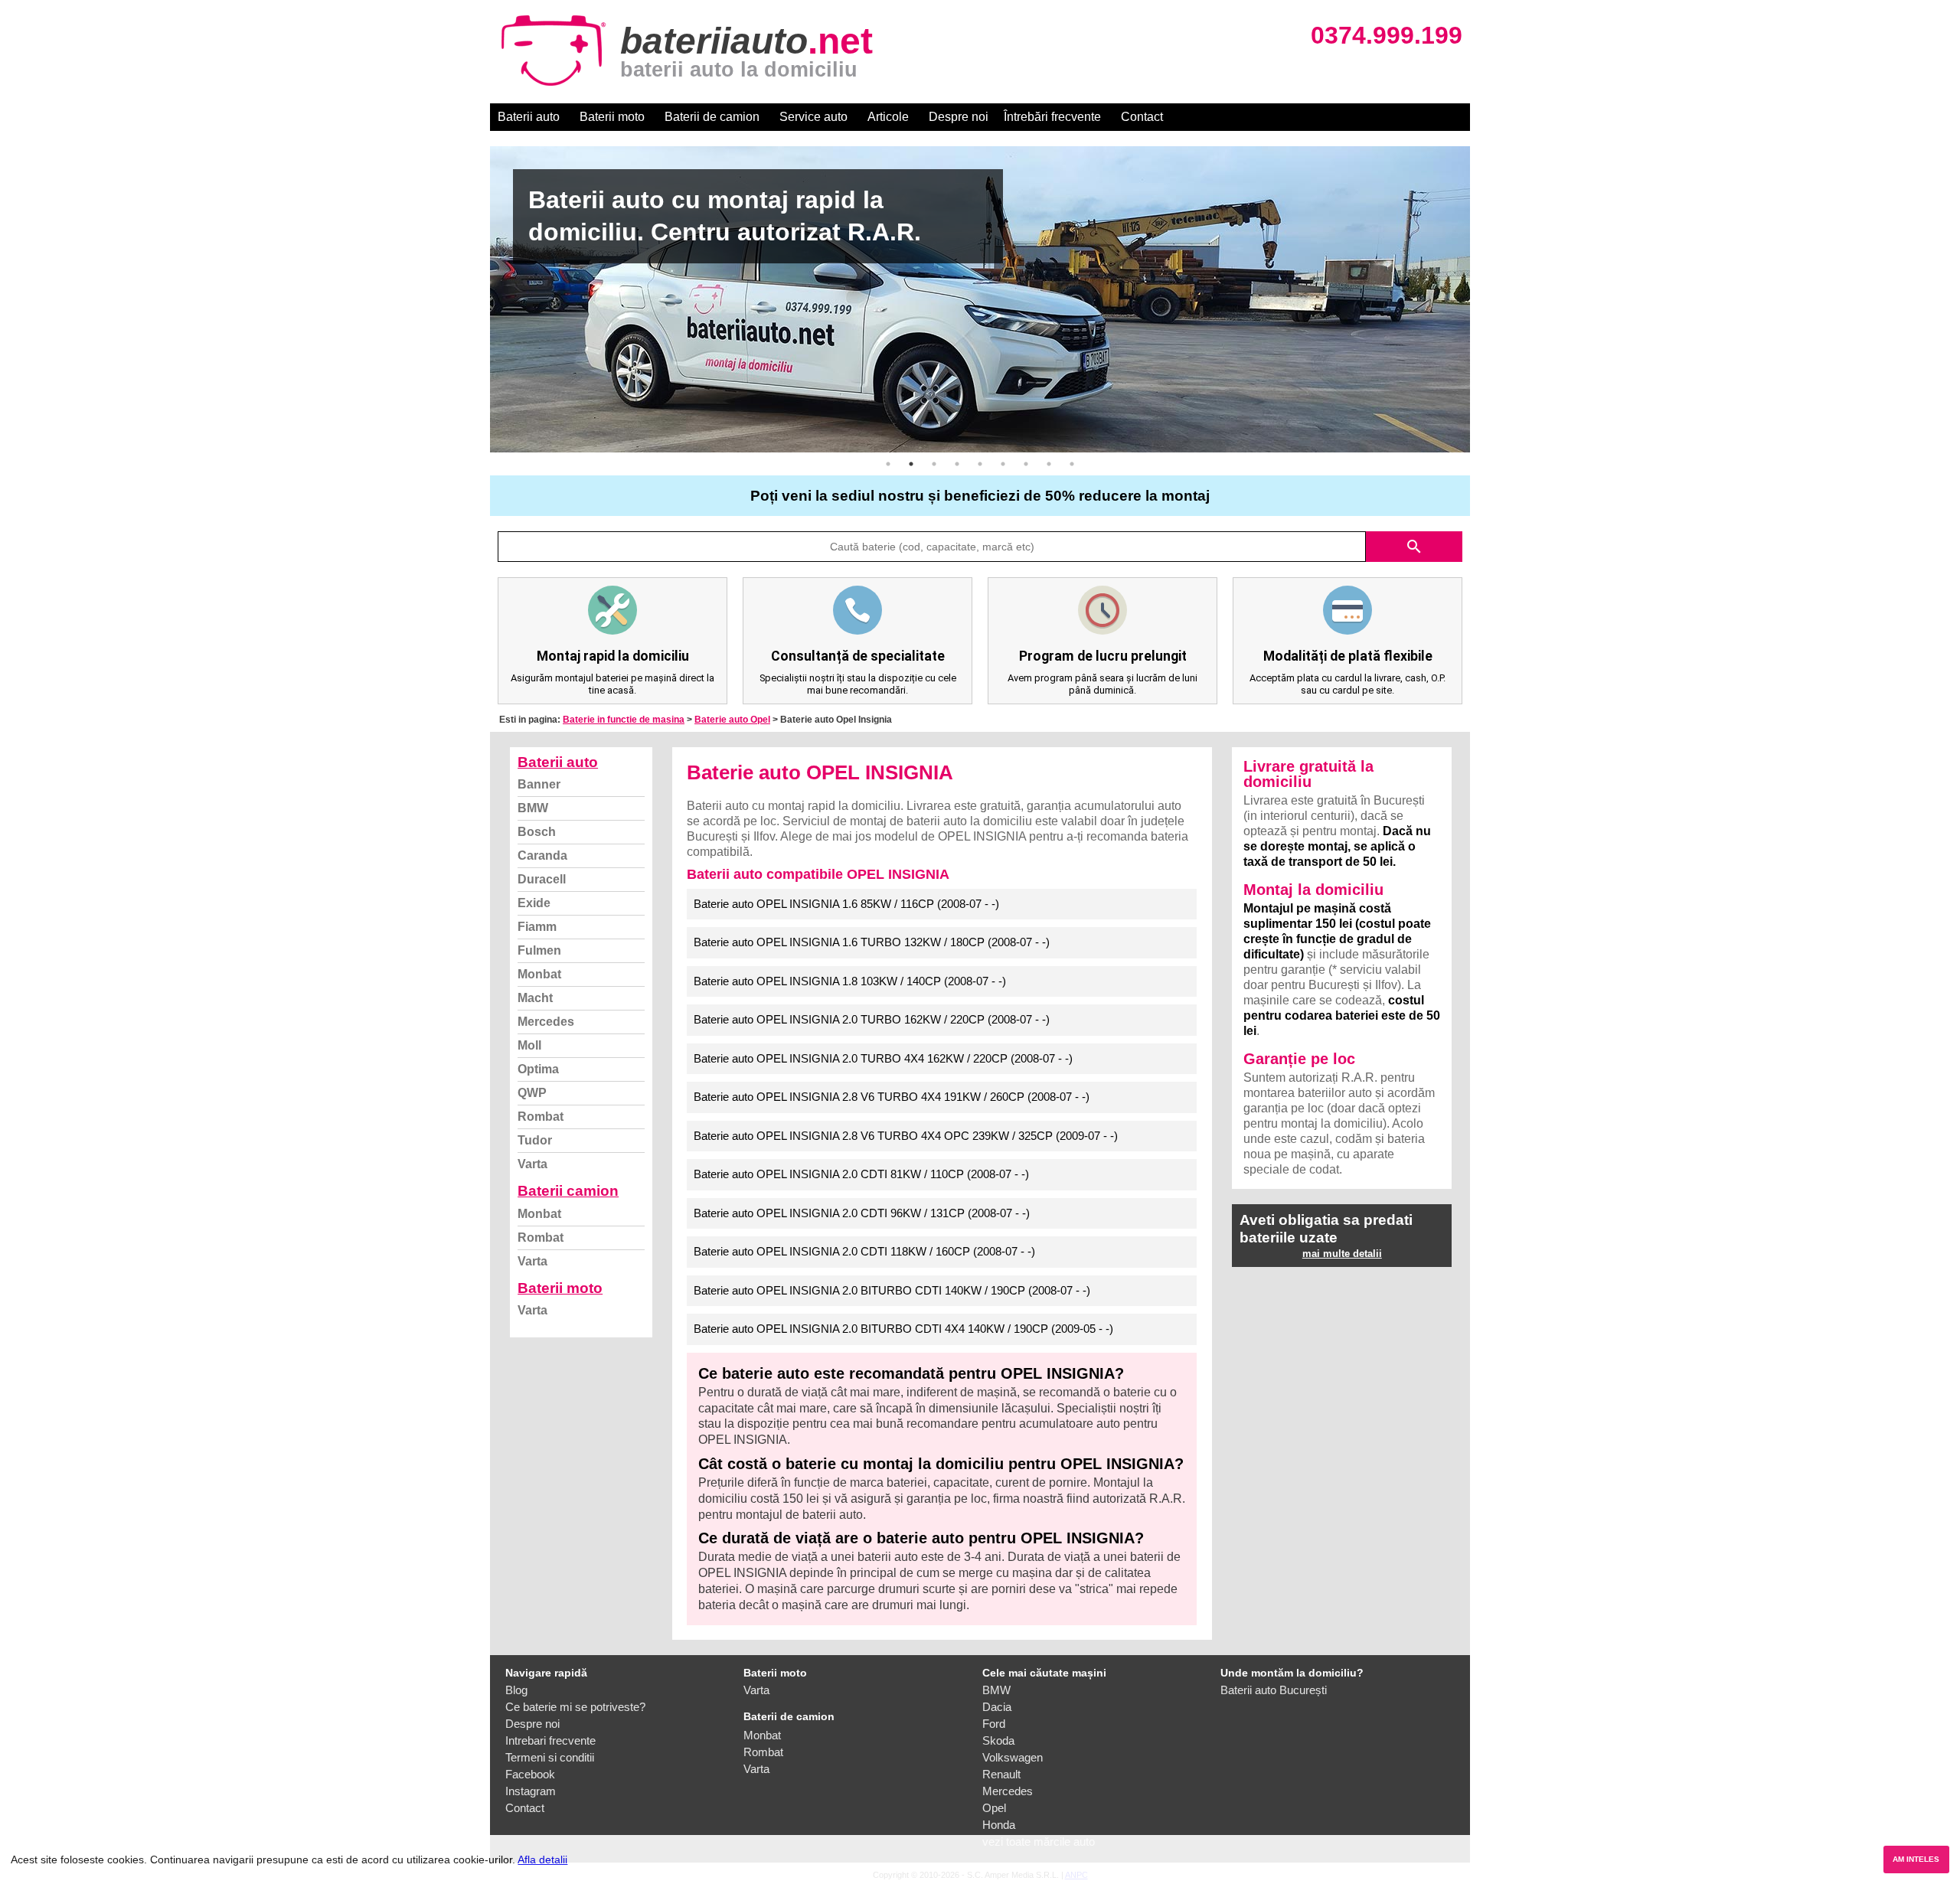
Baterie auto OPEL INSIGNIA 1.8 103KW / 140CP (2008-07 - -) (850, 981)
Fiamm (537, 927)
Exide (534, 903)
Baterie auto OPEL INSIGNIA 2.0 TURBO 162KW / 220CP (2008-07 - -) (872, 1019)
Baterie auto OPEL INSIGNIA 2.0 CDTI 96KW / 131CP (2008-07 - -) (862, 1213)
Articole (888, 117)
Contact (1142, 117)
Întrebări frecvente (1052, 117)
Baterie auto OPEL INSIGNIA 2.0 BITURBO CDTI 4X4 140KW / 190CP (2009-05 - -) (903, 1329)
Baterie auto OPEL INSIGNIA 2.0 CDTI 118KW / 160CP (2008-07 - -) (864, 1251)
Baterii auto (529, 117)
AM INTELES (1916, 1859)
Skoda (998, 1740)
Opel (994, 1808)
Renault (1001, 1774)
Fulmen (539, 950)
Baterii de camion (712, 117)
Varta (532, 1164)
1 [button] (888, 464)
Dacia (997, 1707)
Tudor (535, 1140)
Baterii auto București (1274, 1690)
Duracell (542, 879)
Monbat (539, 974)
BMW (533, 808)
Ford (994, 1724)
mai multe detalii (1342, 1254)
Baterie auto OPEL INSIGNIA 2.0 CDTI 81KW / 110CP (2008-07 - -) (861, 1174)
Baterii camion (568, 1191)
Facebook (530, 1774)
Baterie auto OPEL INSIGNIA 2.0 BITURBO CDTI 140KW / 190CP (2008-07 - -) (892, 1290)
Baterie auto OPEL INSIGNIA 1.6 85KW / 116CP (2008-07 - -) (846, 904)
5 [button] (980, 464)
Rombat (541, 1117)
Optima (538, 1069)
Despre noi (959, 117)
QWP (532, 1093)
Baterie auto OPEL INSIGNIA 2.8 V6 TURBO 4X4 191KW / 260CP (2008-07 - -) (892, 1097)
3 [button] (934, 464)
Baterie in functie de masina (624, 720)
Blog (516, 1690)
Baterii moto (612, 117)
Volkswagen (1013, 1757)
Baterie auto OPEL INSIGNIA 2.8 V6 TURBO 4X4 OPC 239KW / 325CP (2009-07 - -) (906, 1136)
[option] (980, 299)
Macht (535, 998)
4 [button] (957, 464)
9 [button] (1072, 464)
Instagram (531, 1791)
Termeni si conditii (550, 1757)
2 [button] (911, 464)
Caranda (542, 855)
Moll (529, 1045)
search (1414, 547)
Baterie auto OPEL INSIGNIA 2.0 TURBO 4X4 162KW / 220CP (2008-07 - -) (883, 1058)
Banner (539, 784)
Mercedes (546, 1022)
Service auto (813, 117)
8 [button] (1049, 464)
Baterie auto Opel (732, 720)
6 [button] (1003, 464)
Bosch (537, 832)
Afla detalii (542, 1860)
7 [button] (1026, 464)
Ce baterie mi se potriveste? (575, 1707)
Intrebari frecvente (550, 1740)
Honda (999, 1825)
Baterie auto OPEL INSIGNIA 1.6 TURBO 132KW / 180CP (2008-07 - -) (872, 942)
